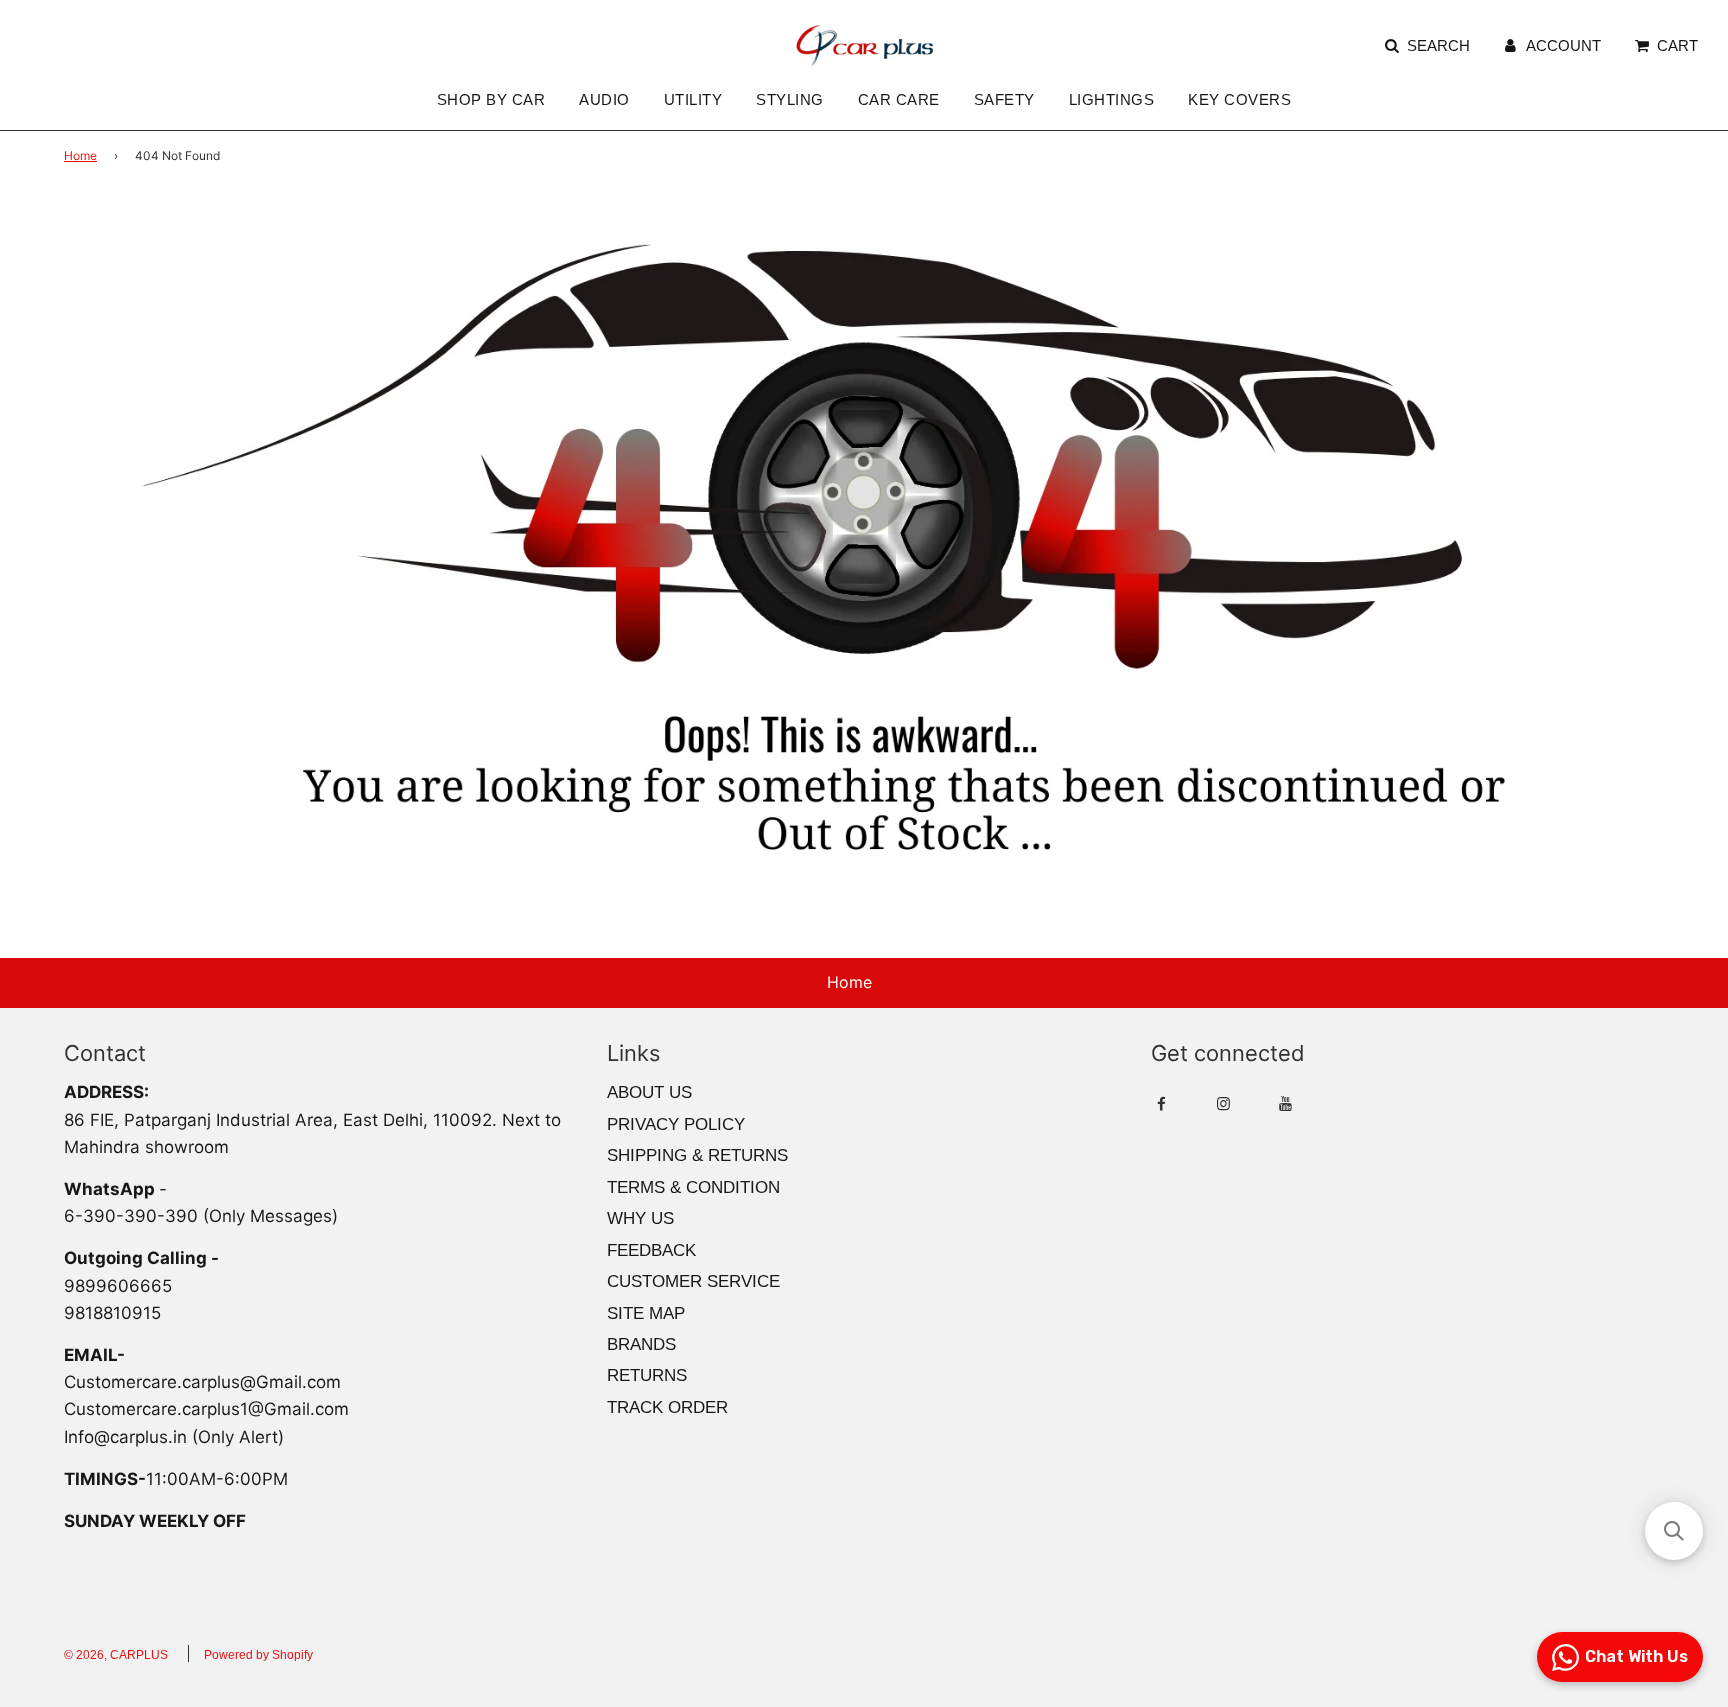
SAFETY (1004, 99)
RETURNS (647, 1375)
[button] (1674, 1531)
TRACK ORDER (667, 1407)
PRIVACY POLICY (676, 1124)
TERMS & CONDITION (693, 1187)
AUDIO (604, 99)
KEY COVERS (1239, 99)
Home (80, 155)
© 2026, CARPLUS (116, 1655)
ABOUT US (649, 1092)
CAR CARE (899, 99)
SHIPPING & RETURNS (697, 1155)
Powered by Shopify (258, 1655)
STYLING (790, 99)
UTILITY (693, 99)
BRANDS (641, 1344)
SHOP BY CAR (491, 99)
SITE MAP (646, 1313)
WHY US (640, 1218)
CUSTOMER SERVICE (693, 1281)
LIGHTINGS (1112, 99)
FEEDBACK (651, 1250)
